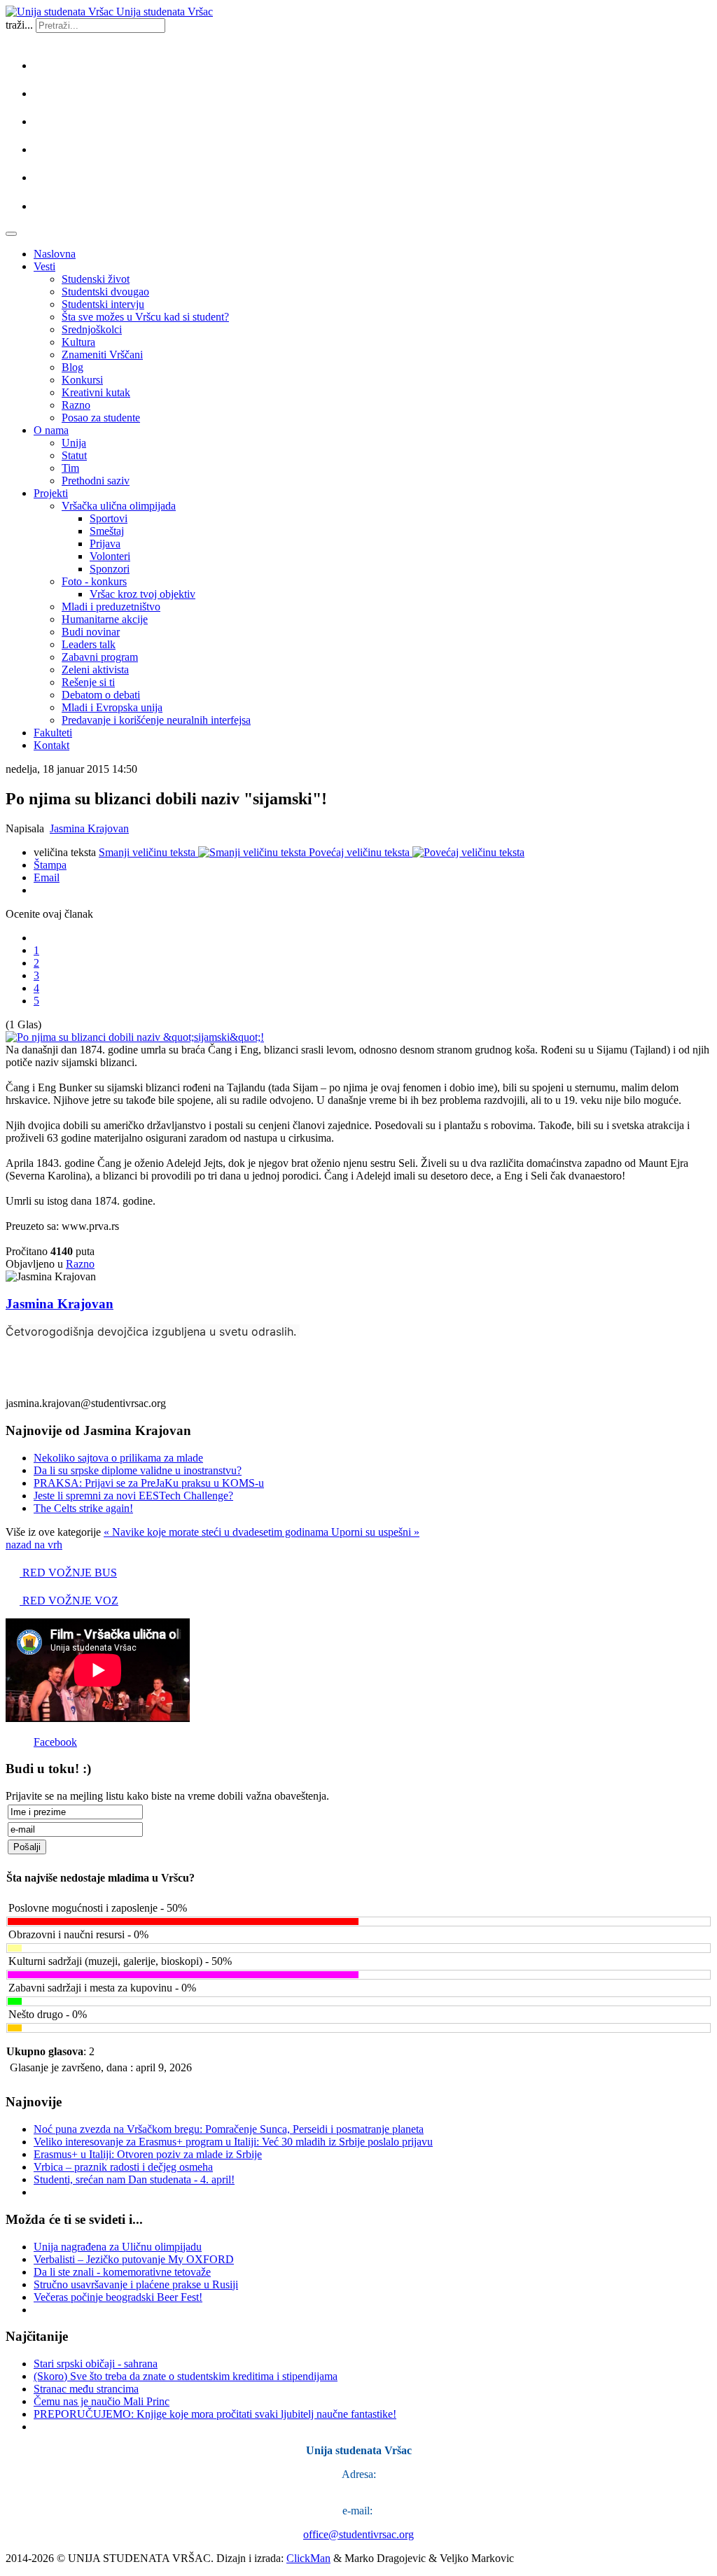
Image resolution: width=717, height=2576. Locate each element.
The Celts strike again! (83, 1508)
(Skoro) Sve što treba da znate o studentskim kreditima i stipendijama (186, 2376)
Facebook (55, 1742)
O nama (51, 430)
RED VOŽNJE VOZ (69, 1601)
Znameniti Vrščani (102, 355)
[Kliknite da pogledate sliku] (135, 1037)
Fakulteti (53, 733)
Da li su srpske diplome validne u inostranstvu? (138, 1470)
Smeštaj (107, 531)
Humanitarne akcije (105, 619)
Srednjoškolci (92, 329)
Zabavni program (100, 657)
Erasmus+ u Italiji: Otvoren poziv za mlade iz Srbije (148, 2154)
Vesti (44, 266)
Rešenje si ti (88, 682)
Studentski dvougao (105, 292)
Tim (70, 468)
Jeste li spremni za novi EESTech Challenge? (133, 1496)
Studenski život (96, 279)
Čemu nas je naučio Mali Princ (102, 2401)
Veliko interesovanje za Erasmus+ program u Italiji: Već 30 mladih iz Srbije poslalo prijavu (233, 2142)
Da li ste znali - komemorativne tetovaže (122, 2272)
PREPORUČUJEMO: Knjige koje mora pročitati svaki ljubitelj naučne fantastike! (215, 2414)
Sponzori (110, 569)
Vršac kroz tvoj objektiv (142, 594)
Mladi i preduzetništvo (111, 607)
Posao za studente (101, 418)
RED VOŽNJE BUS (68, 1573)
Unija (74, 443)
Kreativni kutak (96, 392)
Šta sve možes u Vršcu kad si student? (145, 317)
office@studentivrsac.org (358, 2534)
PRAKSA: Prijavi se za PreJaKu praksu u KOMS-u (149, 1483)
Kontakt (51, 745)
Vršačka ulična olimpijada (119, 506)
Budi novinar (91, 632)
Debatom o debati (101, 695)
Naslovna (55, 254)
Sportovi (109, 518)
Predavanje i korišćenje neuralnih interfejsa (156, 720)
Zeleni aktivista (95, 670)
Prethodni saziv (96, 481)
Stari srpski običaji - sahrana (96, 2364)
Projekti (51, 493)
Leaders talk (89, 644)
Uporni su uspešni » (375, 1532)
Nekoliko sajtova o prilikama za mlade (118, 1458)
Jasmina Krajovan (89, 828)
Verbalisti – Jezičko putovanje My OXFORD (134, 2259)
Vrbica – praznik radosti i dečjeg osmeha (123, 2167)
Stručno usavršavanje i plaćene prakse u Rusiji (136, 2284)
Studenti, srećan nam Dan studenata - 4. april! (134, 2179)
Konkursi (82, 380)
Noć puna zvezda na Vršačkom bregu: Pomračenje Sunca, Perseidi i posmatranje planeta (229, 2129)
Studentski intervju (103, 304)
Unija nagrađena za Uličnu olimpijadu (118, 2247)
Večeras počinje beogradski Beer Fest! (118, 2297)
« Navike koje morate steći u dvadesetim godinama (217, 1532)
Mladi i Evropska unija (112, 707)
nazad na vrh (34, 1545)
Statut (74, 455)
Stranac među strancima (86, 2389)
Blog (72, 367)
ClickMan (308, 2558)
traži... (19, 25)
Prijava (105, 544)
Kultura (78, 342)
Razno (76, 405)
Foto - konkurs (94, 581)
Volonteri (110, 556)
